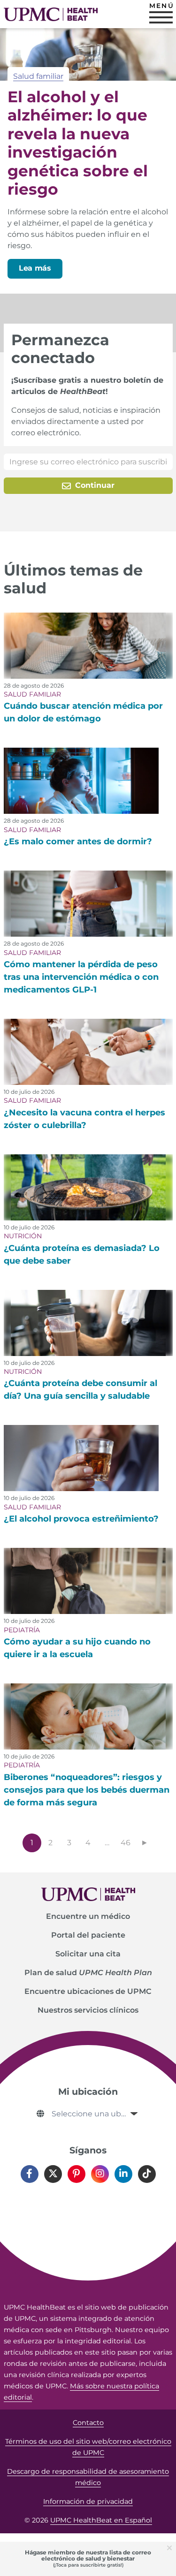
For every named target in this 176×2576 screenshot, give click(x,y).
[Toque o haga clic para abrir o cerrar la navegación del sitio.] (161, 17)
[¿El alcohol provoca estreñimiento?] (81, 1458)
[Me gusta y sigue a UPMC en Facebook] (30, 2174)
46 (126, 1843)
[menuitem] (88, 1917)
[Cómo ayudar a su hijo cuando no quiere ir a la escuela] (88, 1581)
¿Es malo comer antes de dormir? (78, 841)
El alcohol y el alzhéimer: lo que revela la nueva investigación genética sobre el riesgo (78, 143)
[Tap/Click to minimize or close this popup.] (171, 2547)
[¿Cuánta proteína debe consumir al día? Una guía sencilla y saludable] (88, 1323)
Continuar (94, 485)
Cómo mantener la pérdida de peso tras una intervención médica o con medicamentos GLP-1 (81, 977)
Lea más (35, 268)
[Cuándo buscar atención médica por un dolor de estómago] (88, 646)
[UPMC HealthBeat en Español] (51, 14)
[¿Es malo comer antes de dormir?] (81, 781)
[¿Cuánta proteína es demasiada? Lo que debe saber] (88, 1187)
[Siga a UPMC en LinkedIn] (123, 2174)
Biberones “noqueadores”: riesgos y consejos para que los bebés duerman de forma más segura (87, 1790)
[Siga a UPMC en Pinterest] (77, 2174)
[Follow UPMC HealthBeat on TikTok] (147, 2174)
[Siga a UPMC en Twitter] (53, 2174)
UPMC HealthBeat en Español (101, 2520)
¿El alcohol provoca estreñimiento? (81, 1519)
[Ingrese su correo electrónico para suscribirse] (88, 462)
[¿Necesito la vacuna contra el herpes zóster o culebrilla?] (88, 1052)
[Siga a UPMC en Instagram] (100, 2174)
